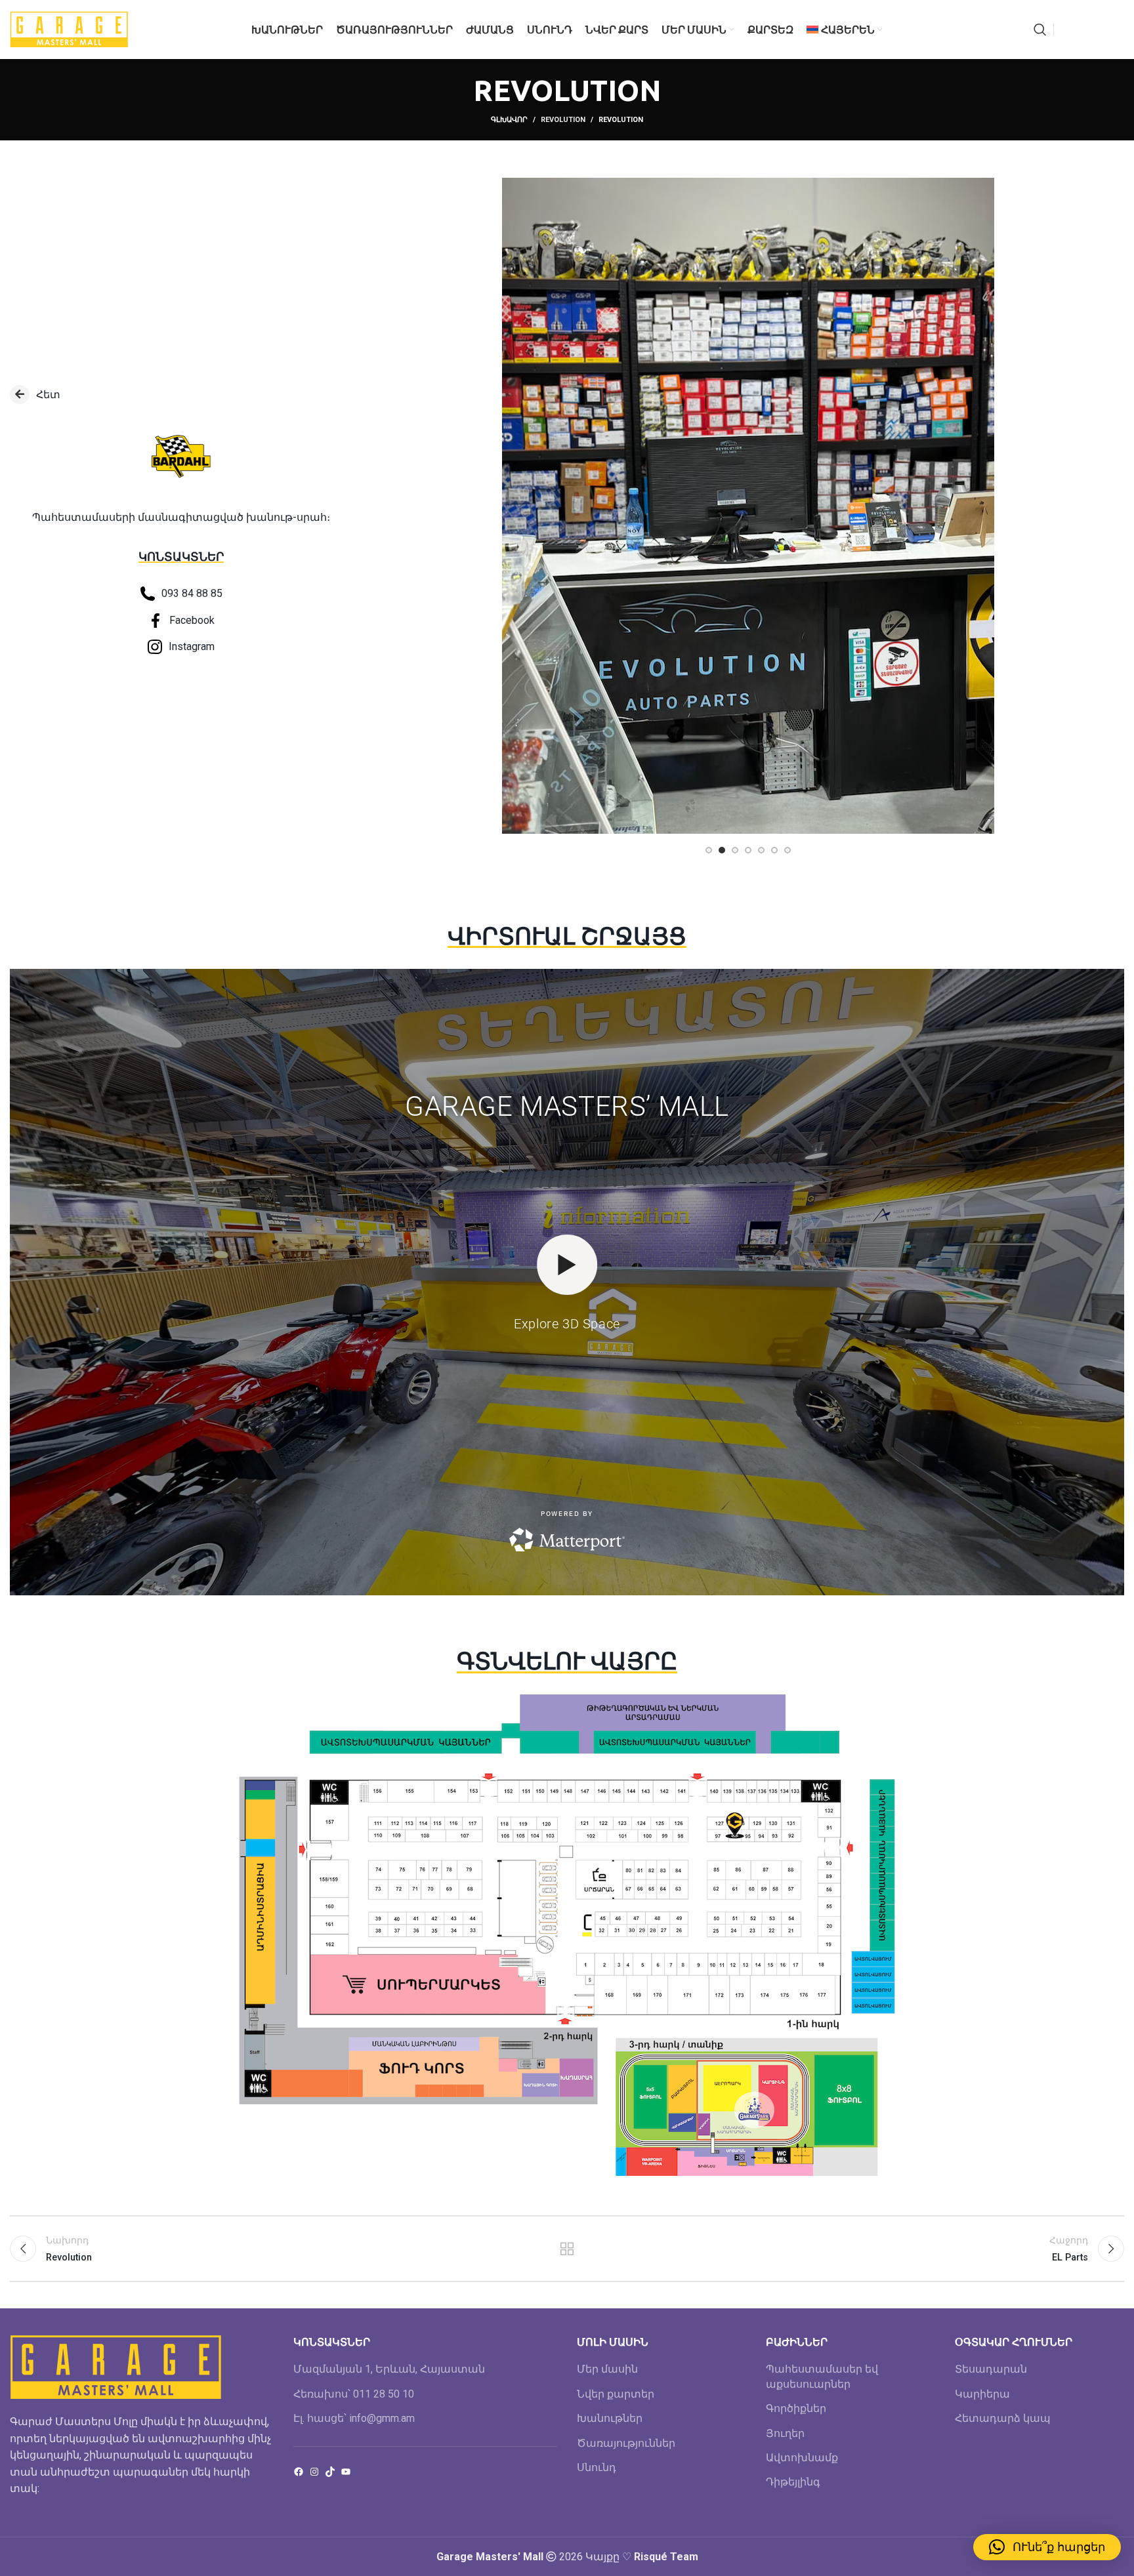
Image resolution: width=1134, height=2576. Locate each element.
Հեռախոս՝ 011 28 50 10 (354, 2394)
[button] (1047, 2547)
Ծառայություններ (626, 2443)
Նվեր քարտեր (616, 2394)
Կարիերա (982, 2394)
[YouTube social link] (1099, 30)
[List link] (181, 395)
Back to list (567, 2249)
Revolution (563, 120)
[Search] (1040, 30)
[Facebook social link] (1067, 30)
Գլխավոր (509, 120)
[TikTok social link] (1116, 30)
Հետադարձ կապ (1003, 2418)
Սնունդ (597, 2467)
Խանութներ (610, 2418)
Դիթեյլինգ (793, 2482)
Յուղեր (785, 2433)
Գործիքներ (796, 2408)
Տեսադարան (991, 2369)
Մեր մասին (607, 2369)
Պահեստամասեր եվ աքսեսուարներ (822, 2376)
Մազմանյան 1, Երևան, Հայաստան (389, 2369)
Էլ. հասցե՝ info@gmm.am (354, 2418)
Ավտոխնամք (802, 2458)
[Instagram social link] (1082, 30)
